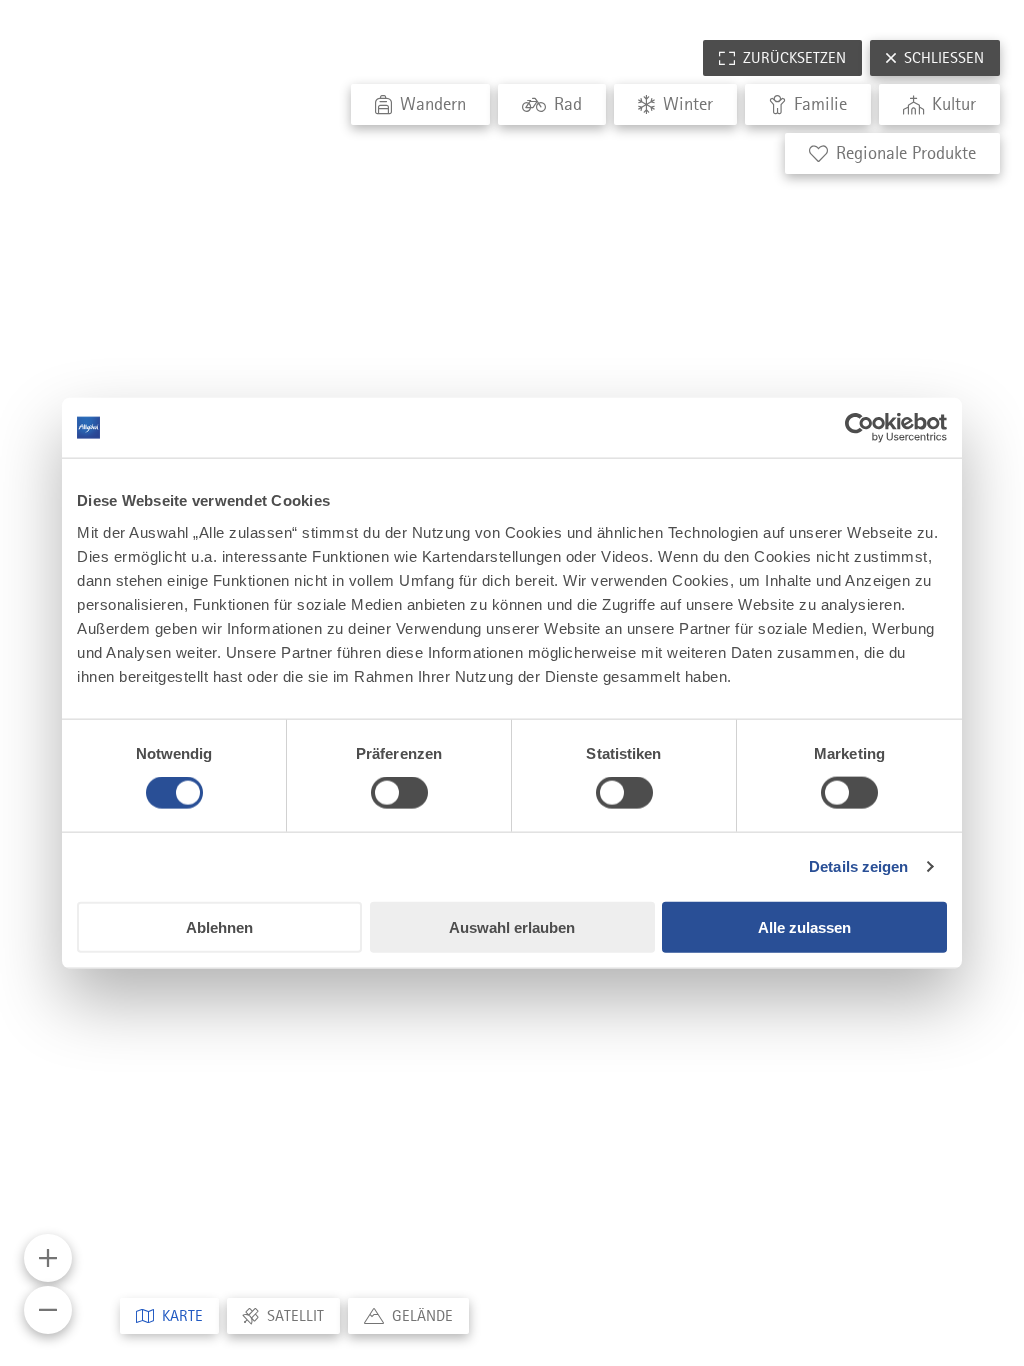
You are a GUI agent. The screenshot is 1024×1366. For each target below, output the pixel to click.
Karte (182, 1316)
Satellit (295, 1316)
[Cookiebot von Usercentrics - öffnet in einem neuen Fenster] (859, 428)
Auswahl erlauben (512, 926)
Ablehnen (219, 926)
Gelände (422, 1316)
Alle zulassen (804, 926)
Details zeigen (858, 866)
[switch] (399, 793)
